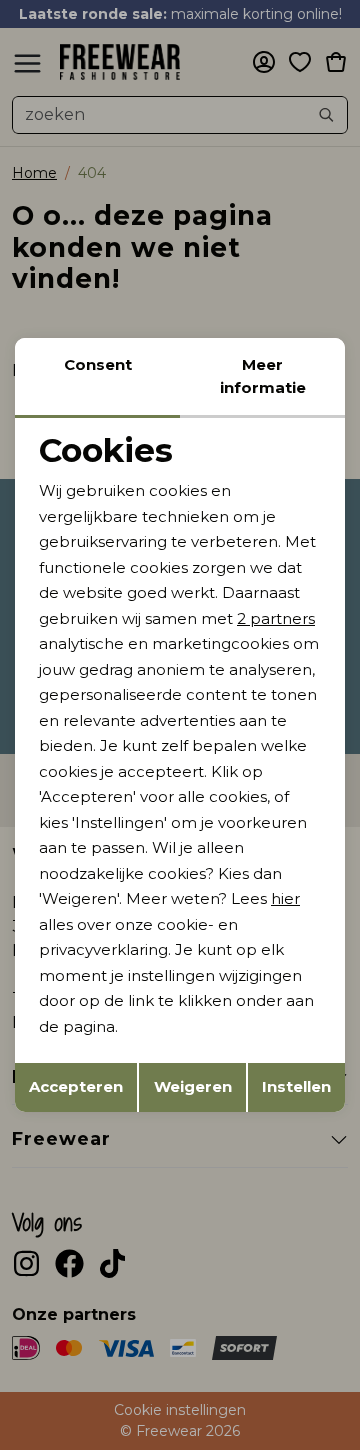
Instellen (296, 1086)
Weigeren (193, 1086)
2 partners (276, 618)
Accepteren (76, 1086)
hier (285, 898)
